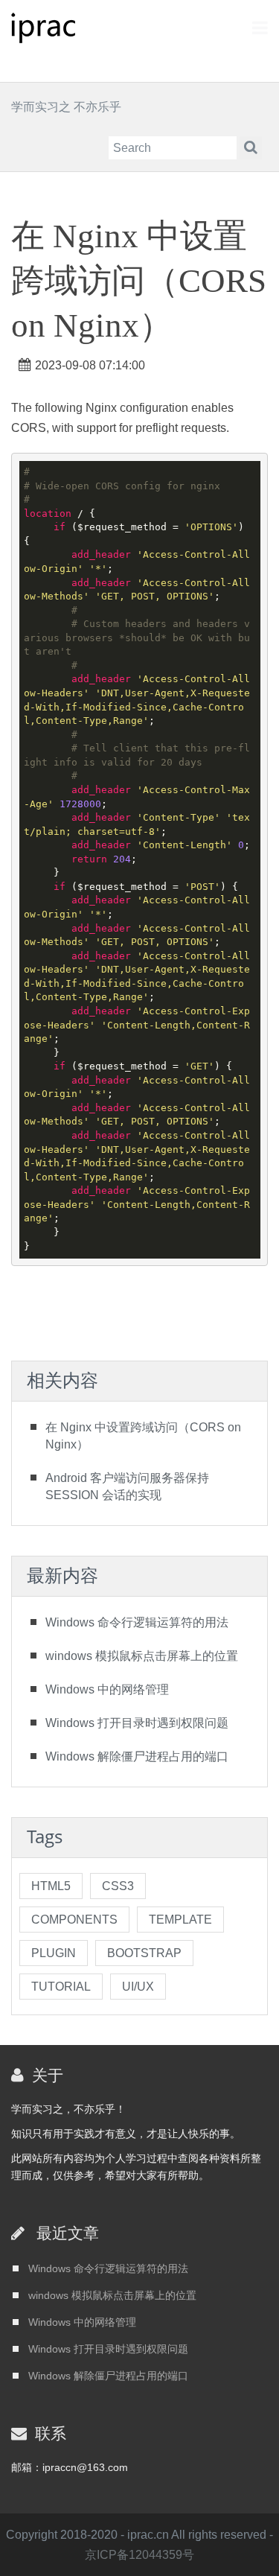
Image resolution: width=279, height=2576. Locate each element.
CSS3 (118, 1886)
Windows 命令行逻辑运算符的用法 (137, 1622)
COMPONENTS (74, 1920)
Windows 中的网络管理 (107, 1689)
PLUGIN (54, 1953)
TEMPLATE (180, 1920)
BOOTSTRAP (144, 1953)
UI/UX (138, 1987)
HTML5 (51, 1886)
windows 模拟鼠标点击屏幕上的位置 (142, 1656)
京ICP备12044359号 (139, 2555)
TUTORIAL (61, 1987)
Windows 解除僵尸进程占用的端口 (137, 1756)
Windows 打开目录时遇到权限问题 (137, 1723)
